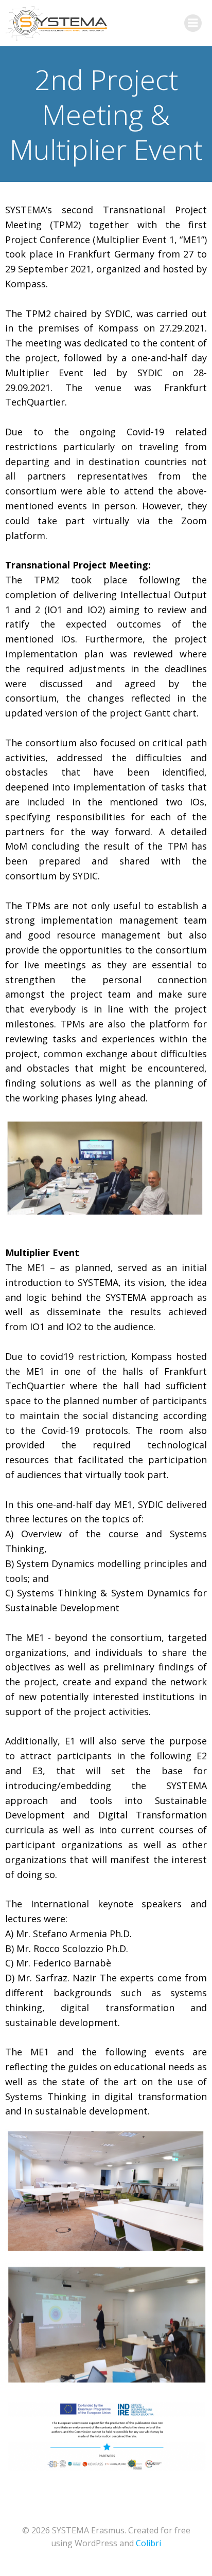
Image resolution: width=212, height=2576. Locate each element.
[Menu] (193, 23)
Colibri (148, 2543)
